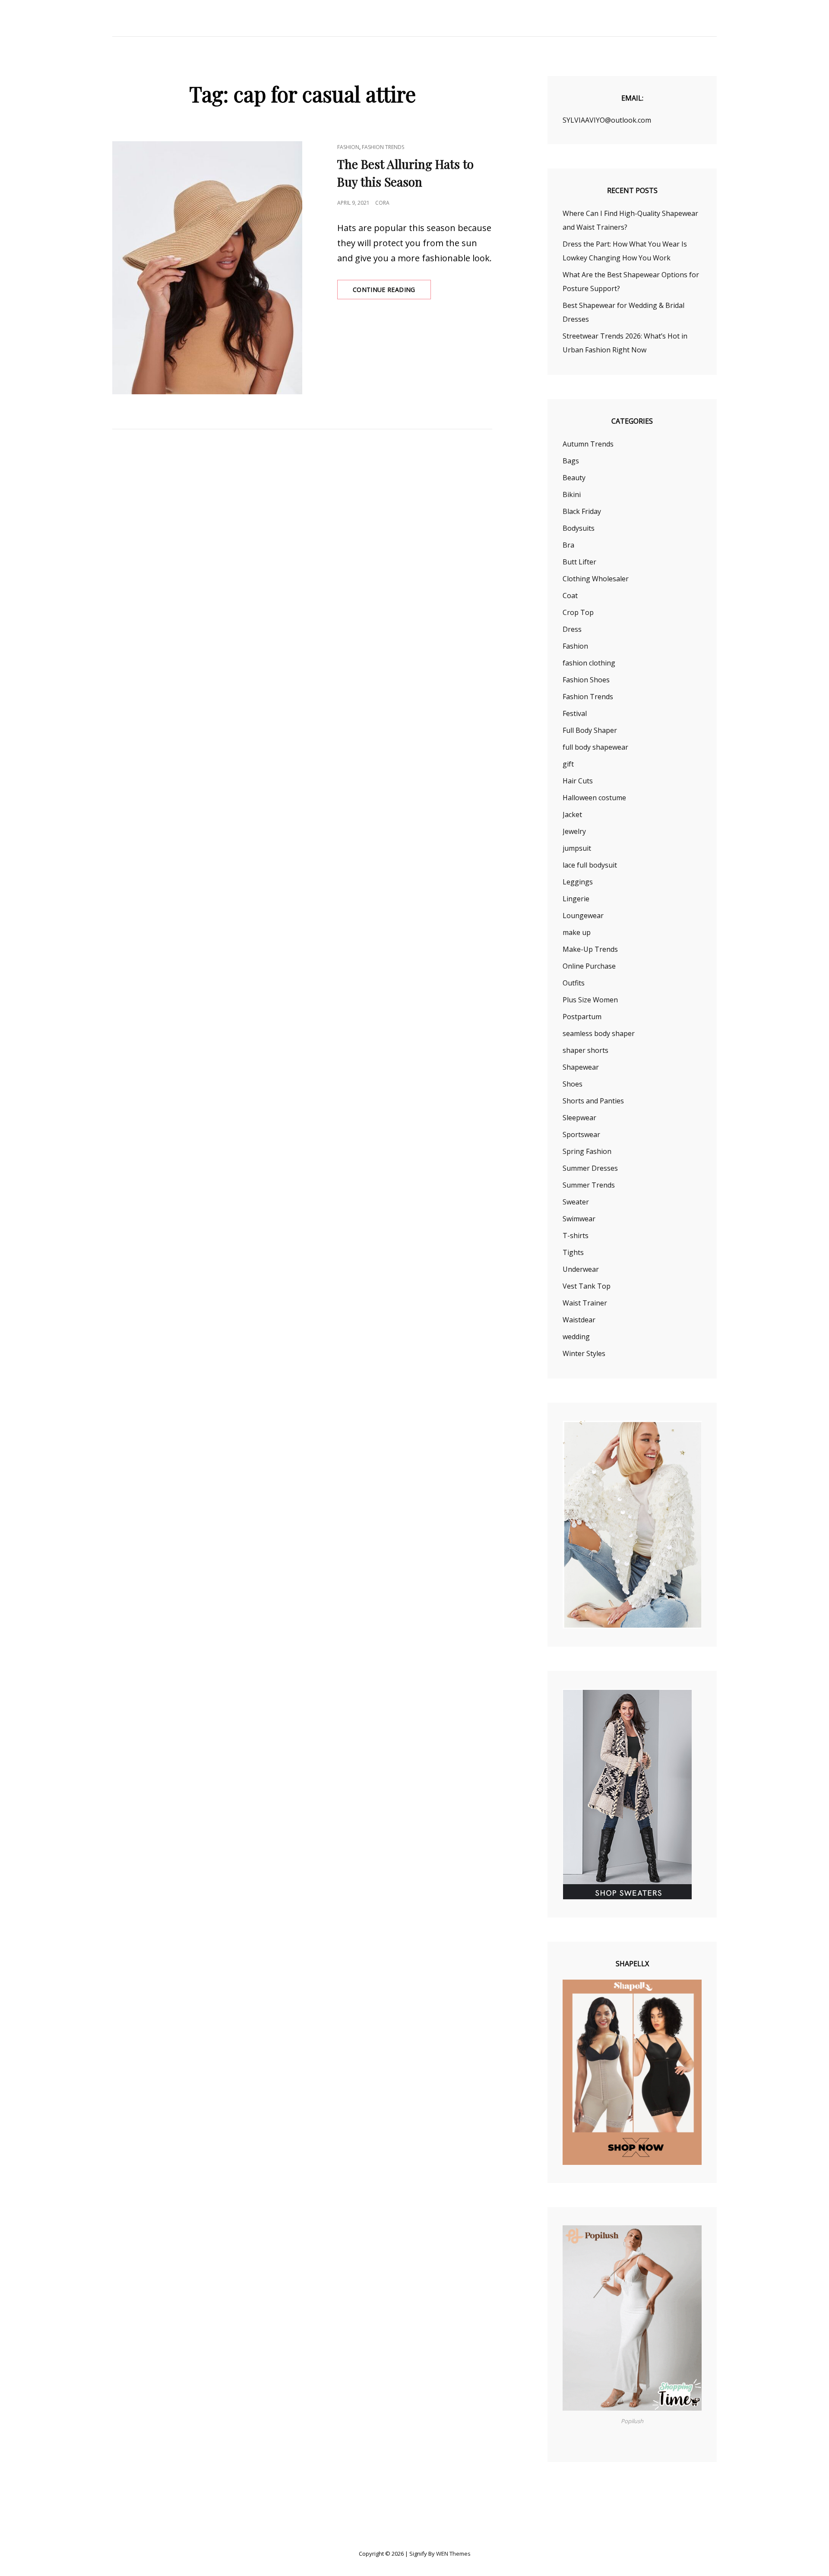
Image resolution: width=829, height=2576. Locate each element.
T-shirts (576, 1236)
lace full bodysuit (590, 865)
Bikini (572, 494)
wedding (576, 1337)
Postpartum (582, 1017)
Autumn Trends (588, 444)
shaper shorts (585, 1050)
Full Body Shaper (590, 730)
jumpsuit (577, 848)
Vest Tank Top (587, 1286)
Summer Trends (589, 1185)
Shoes (573, 1084)
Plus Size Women (590, 1000)
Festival (575, 713)
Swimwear (579, 1219)
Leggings (578, 882)
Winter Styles (584, 1353)
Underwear (581, 1269)
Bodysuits (579, 528)
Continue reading (392, 292)
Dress (572, 629)
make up (577, 932)
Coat (570, 596)
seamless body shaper (599, 1033)
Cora (382, 203)
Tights (573, 1252)
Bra (568, 545)
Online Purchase (589, 966)
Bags (571, 461)
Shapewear (581, 1067)
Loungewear (583, 916)
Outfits (574, 983)
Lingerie (576, 899)
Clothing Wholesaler (596, 579)
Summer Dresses (590, 1168)
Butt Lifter (579, 562)
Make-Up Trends (590, 949)
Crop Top (578, 612)
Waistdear (579, 1320)
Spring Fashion (587, 1151)
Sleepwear (579, 1118)
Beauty (574, 478)
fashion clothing (589, 663)
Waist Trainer (585, 1303)
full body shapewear (595, 747)
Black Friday (582, 511)
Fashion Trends (383, 147)
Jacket (572, 814)
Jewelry (574, 831)
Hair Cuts (578, 781)
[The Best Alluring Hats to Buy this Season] (207, 268)
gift (568, 764)
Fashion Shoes (586, 680)
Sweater (576, 1202)
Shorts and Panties (593, 1101)
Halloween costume (594, 798)
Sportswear (581, 1134)
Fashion (348, 147)
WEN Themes (453, 2554)
